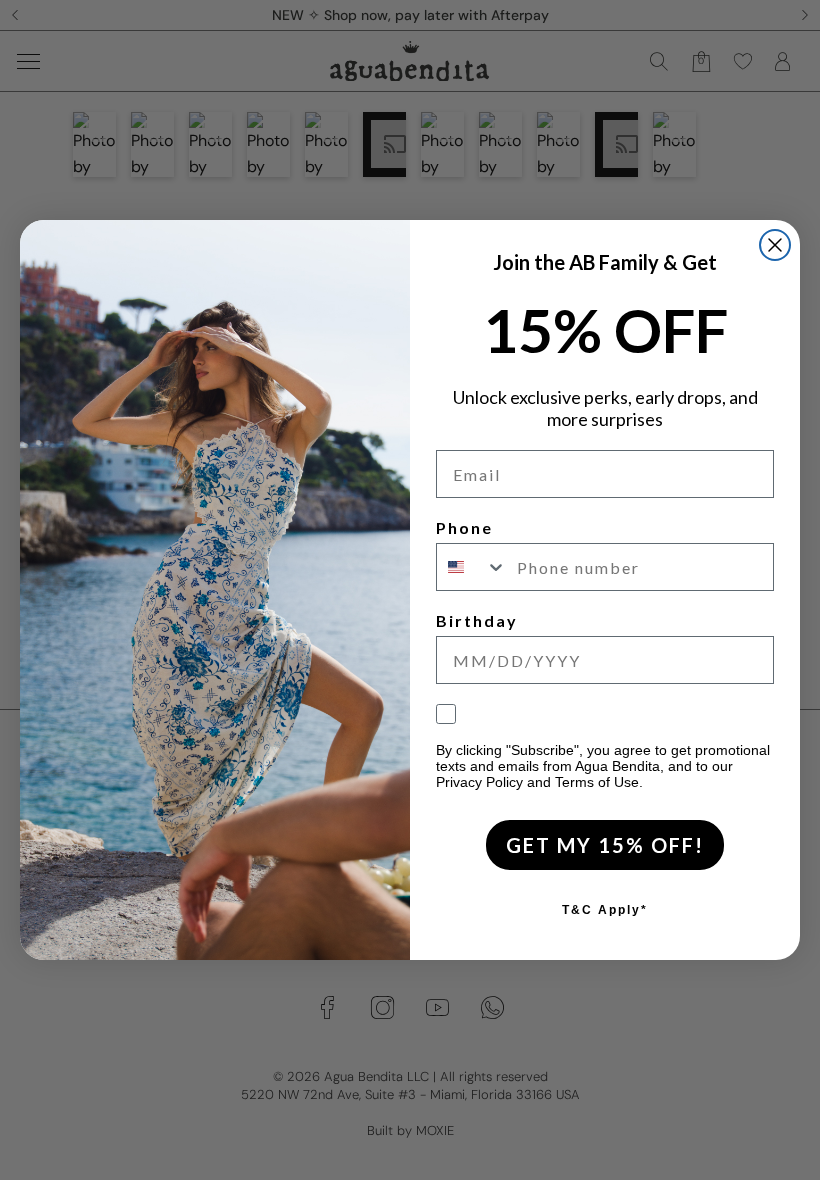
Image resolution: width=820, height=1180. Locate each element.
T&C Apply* (605, 910)
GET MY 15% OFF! (605, 845)
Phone (464, 527)
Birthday (477, 620)
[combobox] (472, 567)
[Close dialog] (775, 245)
